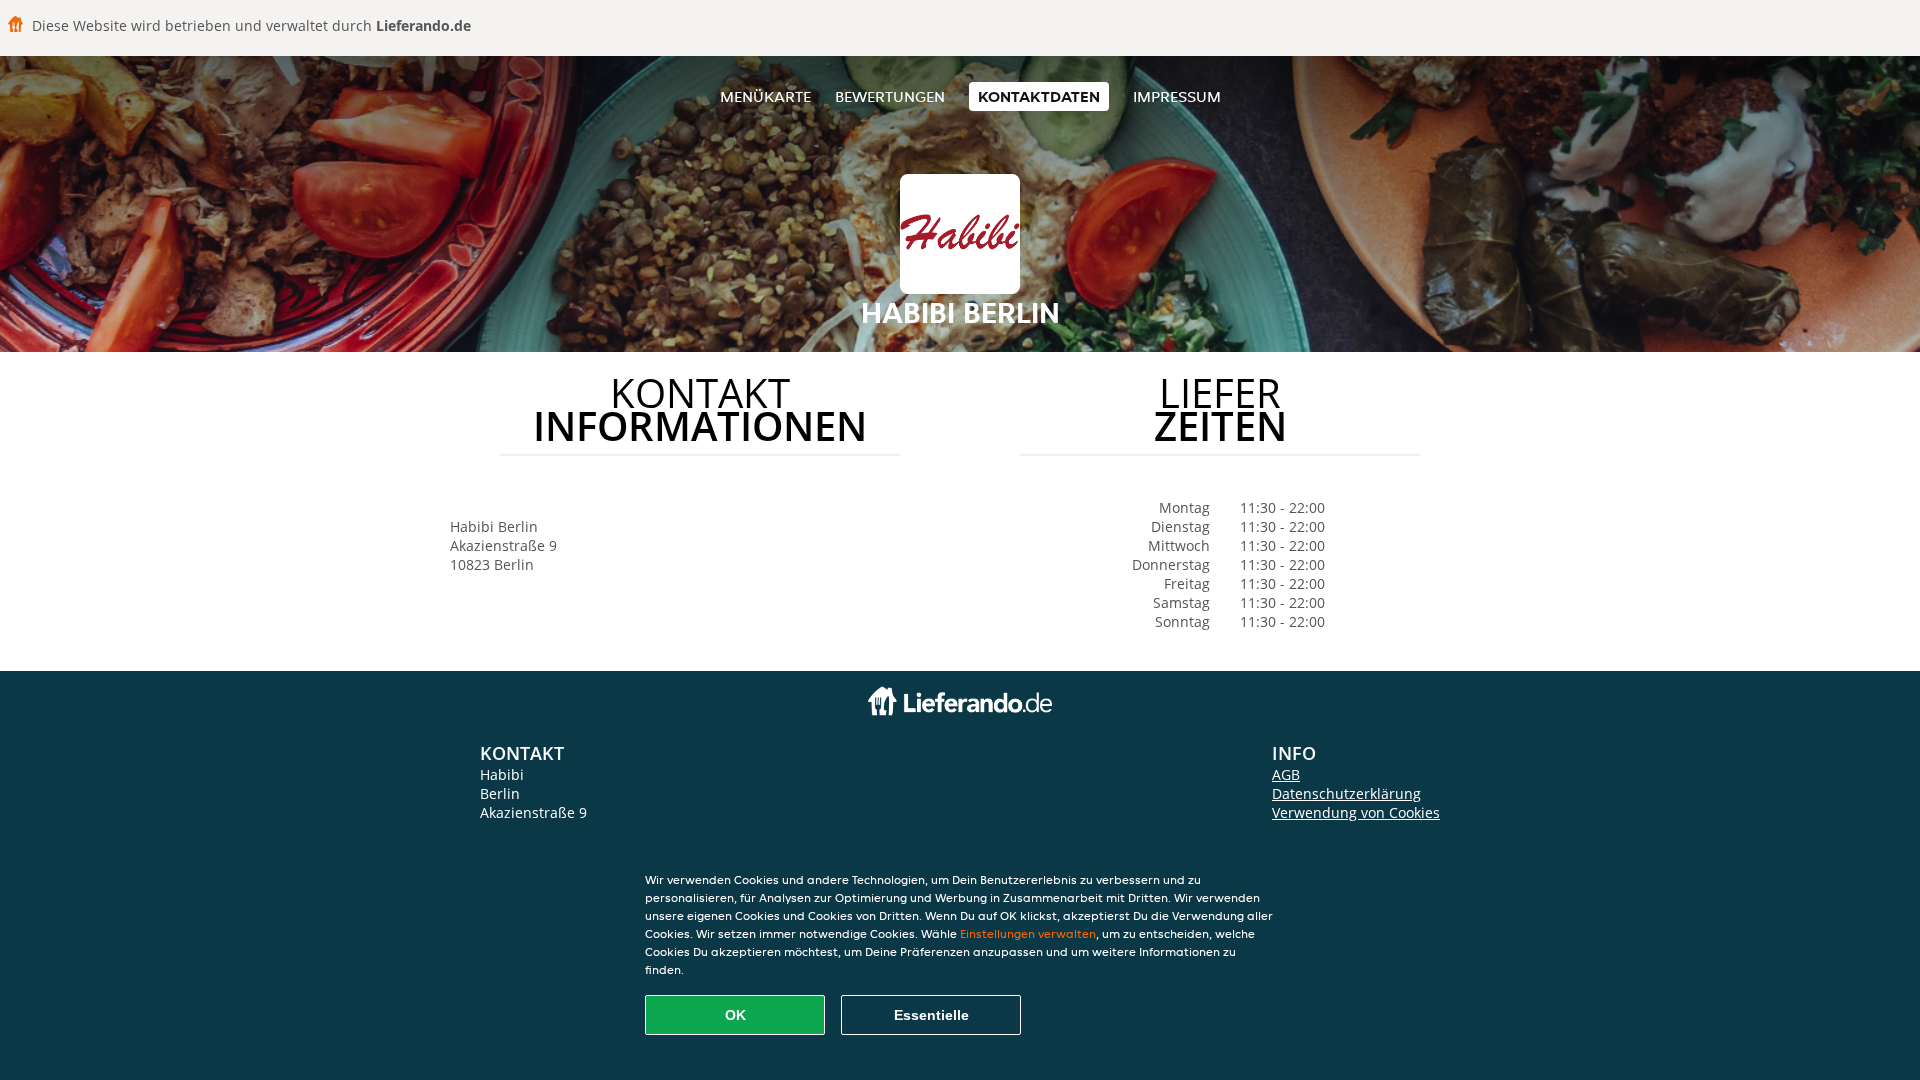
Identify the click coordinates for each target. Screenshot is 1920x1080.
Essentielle (931, 1015)
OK (735, 1015)
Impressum (1177, 96)
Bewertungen (890, 96)
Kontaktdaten (1039, 96)
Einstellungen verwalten (1028, 933)
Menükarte (765, 96)
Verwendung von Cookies (1356, 812)
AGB (1286, 774)
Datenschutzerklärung (1346, 793)
